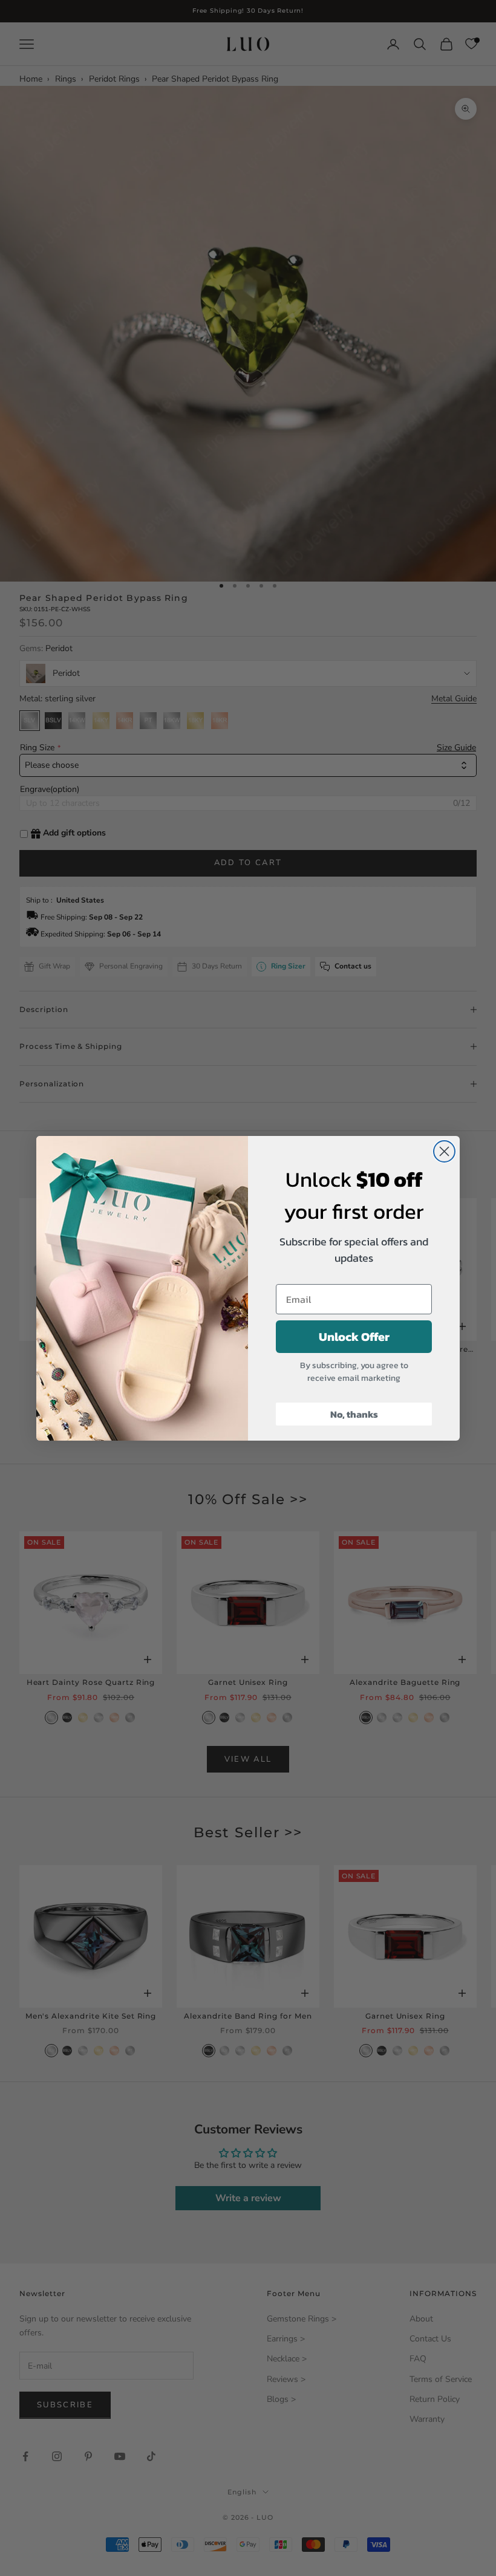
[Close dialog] (444, 1151)
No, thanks (354, 1414)
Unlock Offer (354, 1337)
